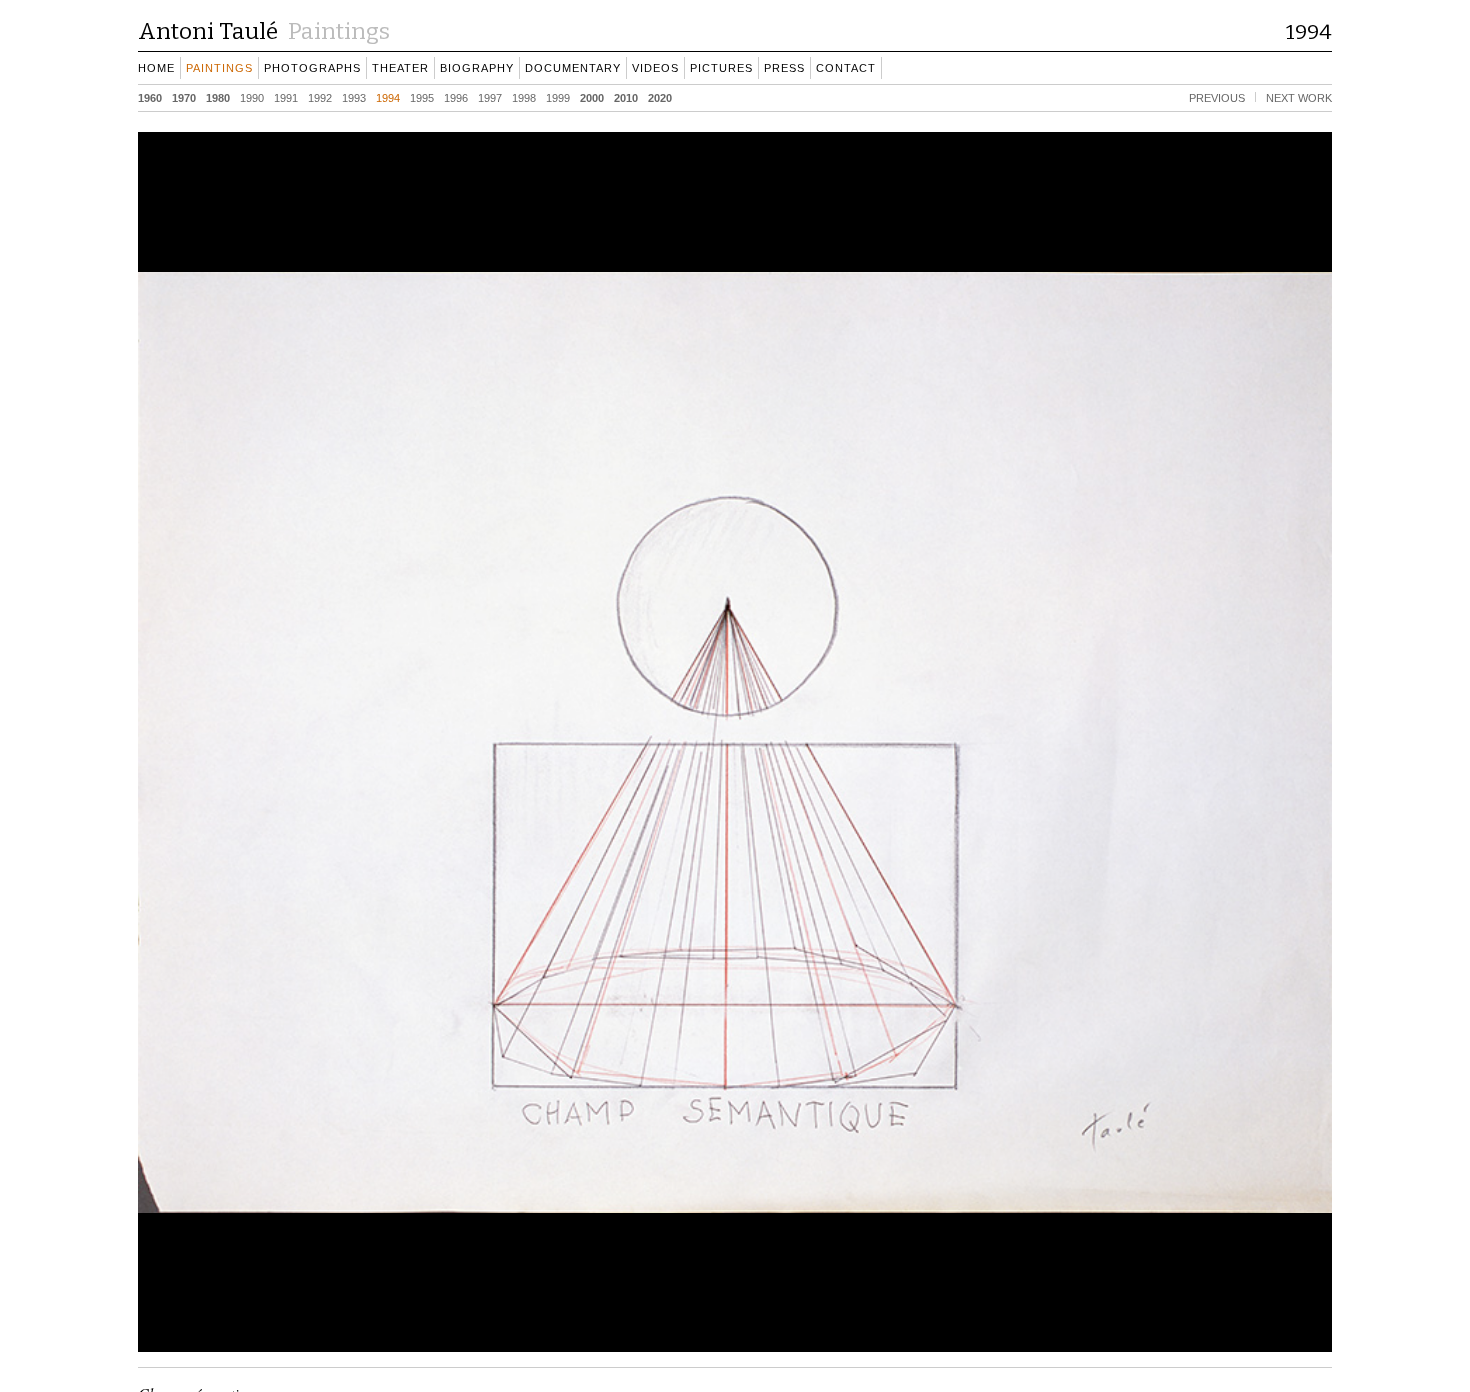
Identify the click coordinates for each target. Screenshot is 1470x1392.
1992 (320, 97)
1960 (150, 97)
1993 (354, 97)
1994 (388, 97)
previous (1217, 97)
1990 (252, 97)
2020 (660, 97)
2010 (626, 97)
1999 (558, 97)
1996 (456, 97)
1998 (524, 97)
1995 (422, 97)
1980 (218, 97)
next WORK (1299, 97)
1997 (490, 97)
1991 (286, 97)
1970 (184, 97)
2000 (592, 97)
